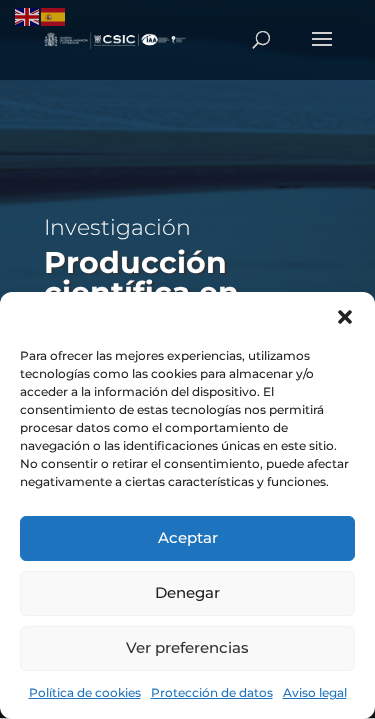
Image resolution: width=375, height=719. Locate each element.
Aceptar (188, 537)
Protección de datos (212, 692)
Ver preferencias (187, 647)
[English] (28, 15)
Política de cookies (85, 692)
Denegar (187, 592)
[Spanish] (54, 15)
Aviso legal (315, 692)
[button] (345, 317)
